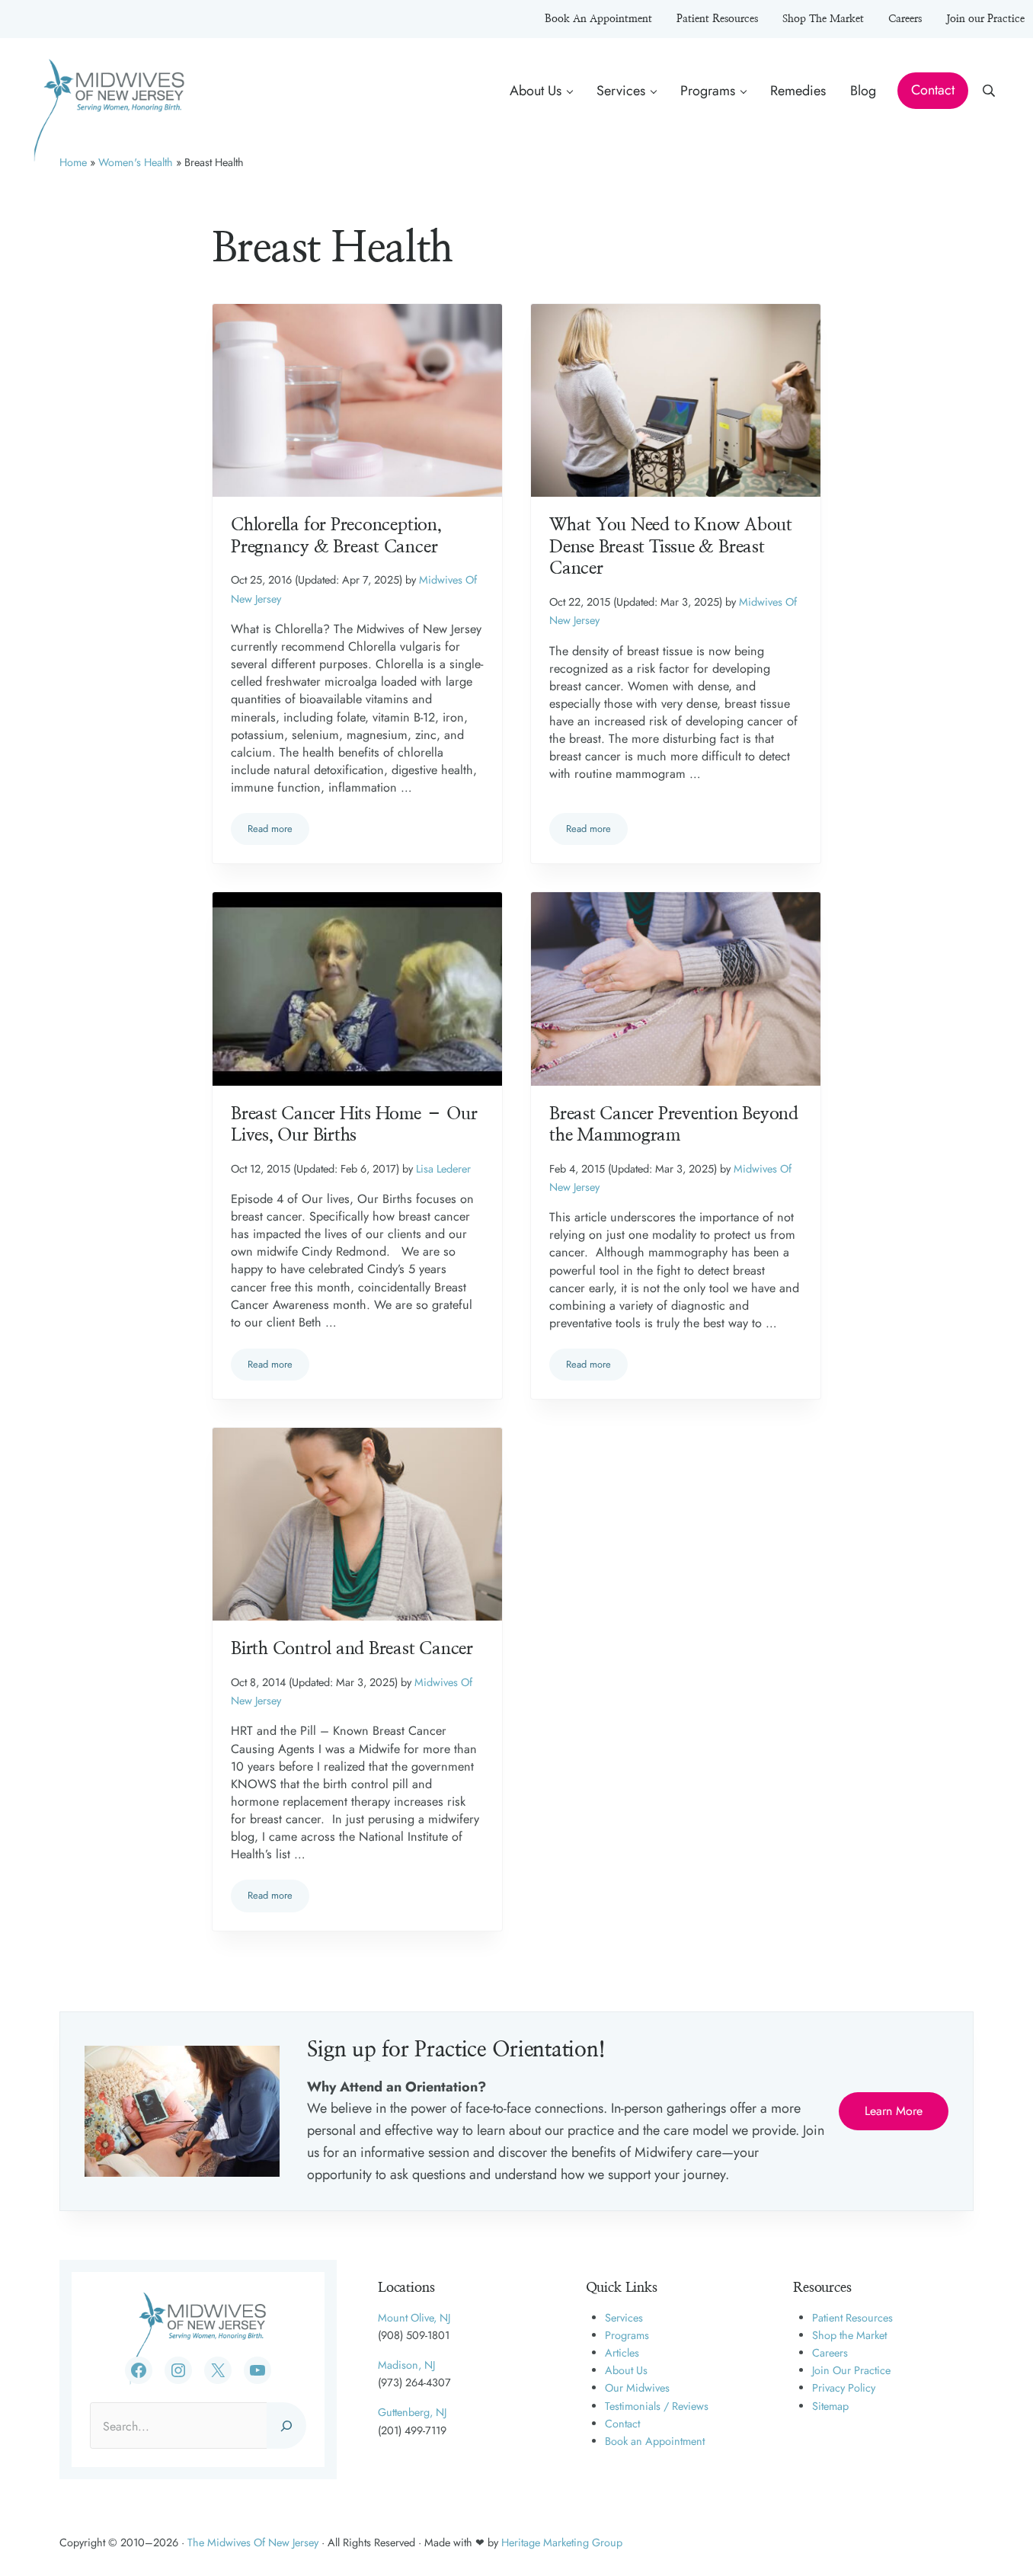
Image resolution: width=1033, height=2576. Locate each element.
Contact (622, 2424)
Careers (830, 2353)
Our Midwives (637, 2388)
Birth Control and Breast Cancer (352, 1649)
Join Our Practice (851, 2370)
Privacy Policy (844, 2388)
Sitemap (830, 2406)
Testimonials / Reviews (657, 2406)
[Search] (286, 2425)
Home (73, 162)
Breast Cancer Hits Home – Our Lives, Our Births (354, 1125)
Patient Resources (852, 2318)
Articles (622, 2353)
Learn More (894, 2111)
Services (624, 2318)
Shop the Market (849, 2335)
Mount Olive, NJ (414, 2318)
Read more (278, 831)
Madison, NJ (406, 2365)
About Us (626, 2370)
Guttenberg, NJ (412, 2412)
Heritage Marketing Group (562, 2542)
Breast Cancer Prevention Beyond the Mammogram (674, 1125)
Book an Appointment (655, 2441)
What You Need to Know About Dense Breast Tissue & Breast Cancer (671, 547)
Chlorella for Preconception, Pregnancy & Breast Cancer (336, 536)
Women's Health (136, 162)
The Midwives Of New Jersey (253, 2542)
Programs (627, 2335)
